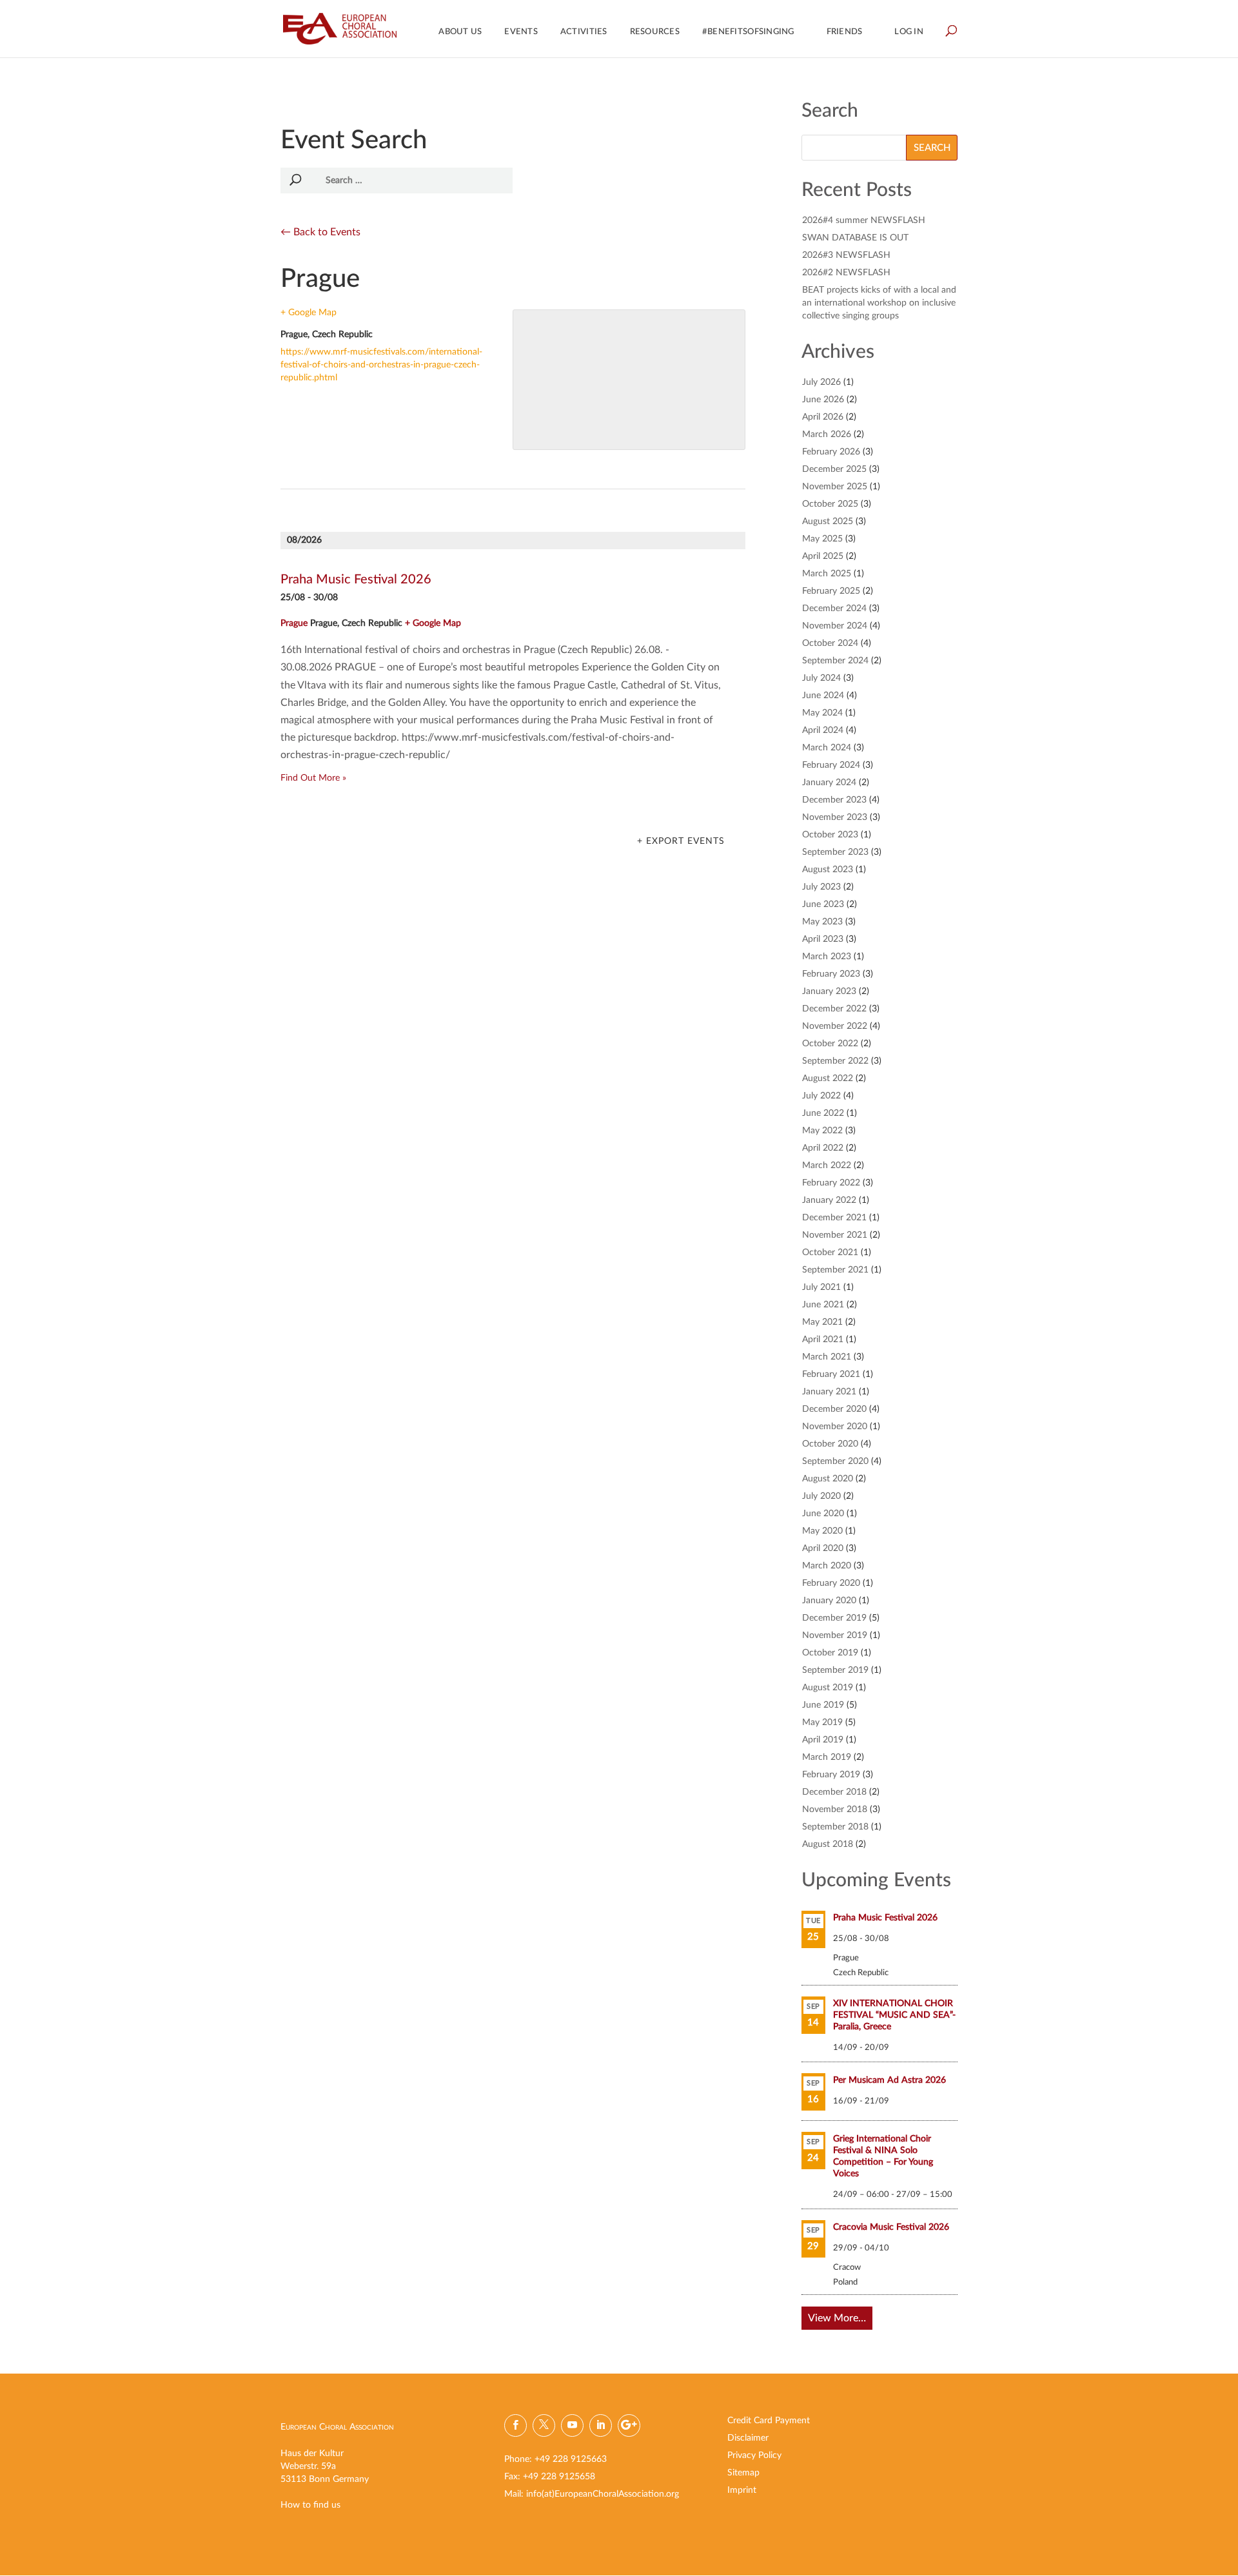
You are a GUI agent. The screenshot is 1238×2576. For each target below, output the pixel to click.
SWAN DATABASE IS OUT (855, 238)
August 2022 (828, 1078)
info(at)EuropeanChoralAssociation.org (603, 2494)
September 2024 (835, 661)
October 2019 (830, 1653)
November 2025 (835, 487)
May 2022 (822, 1131)
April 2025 (823, 556)
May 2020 (822, 1531)
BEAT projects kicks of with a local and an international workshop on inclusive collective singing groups (879, 303)
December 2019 (834, 1618)
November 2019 (835, 1635)
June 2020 (823, 1514)
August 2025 (828, 522)
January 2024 (829, 783)
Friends (845, 32)
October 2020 (830, 1444)
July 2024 (821, 678)
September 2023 (835, 852)
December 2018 (834, 1792)
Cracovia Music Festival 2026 (891, 2227)
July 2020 (821, 1496)
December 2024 (834, 609)
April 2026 (823, 417)
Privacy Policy (754, 2455)
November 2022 (835, 1026)
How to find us (310, 2505)
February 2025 (831, 591)
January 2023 (829, 991)
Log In (909, 32)
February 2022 (831, 1183)
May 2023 (822, 922)
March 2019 (827, 1757)
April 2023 (823, 939)
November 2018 (835, 1810)
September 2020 (835, 1461)
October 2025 (830, 504)
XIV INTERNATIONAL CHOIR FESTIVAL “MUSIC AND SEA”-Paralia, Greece (894, 2015)
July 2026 (821, 382)
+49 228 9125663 (571, 2459)
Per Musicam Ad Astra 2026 (889, 2080)
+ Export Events (681, 841)
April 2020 (823, 1548)
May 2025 (822, 539)
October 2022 (830, 1044)
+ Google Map (309, 313)
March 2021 (827, 1357)
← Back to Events (320, 232)
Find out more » (313, 778)
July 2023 (821, 887)
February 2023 (831, 974)
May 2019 (822, 1722)
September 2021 (835, 1270)
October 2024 (830, 643)
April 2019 (823, 1740)
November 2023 (835, 817)
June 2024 (823, 696)
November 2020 (835, 1427)
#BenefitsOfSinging (748, 32)
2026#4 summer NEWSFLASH (864, 220)
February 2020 (831, 1583)
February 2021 (831, 1374)
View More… (837, 2318)
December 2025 (834, 469)
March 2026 (827, 434)
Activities (584, 32)
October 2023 (830, 835)
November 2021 (835, 1235)
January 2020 (829, 1601)
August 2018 (828, 1844)
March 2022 (827, 1166)
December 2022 (834, 1009)
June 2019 (823, 1705)
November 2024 (835, 626)
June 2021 (823, 1305)
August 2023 (828, 870)
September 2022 (835, 1061)
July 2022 (821, 1096)
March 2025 (827, 574)
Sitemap (743, 2473)
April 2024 (823, 730)
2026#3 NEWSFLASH (846, 255)
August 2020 (828, 1479)
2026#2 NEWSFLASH (846, 273)
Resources (655, 32)
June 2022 (823, 1113)
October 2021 (830, 1253)
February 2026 (831, 452)
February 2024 (831, 765)
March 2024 (827, 748)
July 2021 (821, 1287)
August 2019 (828, 1688)
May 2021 (822, 1322)
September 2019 (835, 1670)
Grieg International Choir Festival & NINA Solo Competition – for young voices (883, 2156)
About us (460, 32)
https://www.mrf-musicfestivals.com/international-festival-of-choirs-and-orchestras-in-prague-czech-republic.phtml (381, 365)
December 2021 (834, 1218)
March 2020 (827, 1566)
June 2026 (823, 400)
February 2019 (831, 1775)
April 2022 (823, 1148)
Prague (294, 623)
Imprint (742, 2490)
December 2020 (834, 1409)
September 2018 (835, 1827)
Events (521, 32)
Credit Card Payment (769, 2421)
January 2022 (829, 1200)
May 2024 (822, 713)
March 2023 (827, 957)
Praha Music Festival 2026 (356, 580)
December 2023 (834, 800)
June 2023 (823, 904)
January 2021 (829, 1392)
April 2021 (823, 1340)
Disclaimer (748, 2438)
